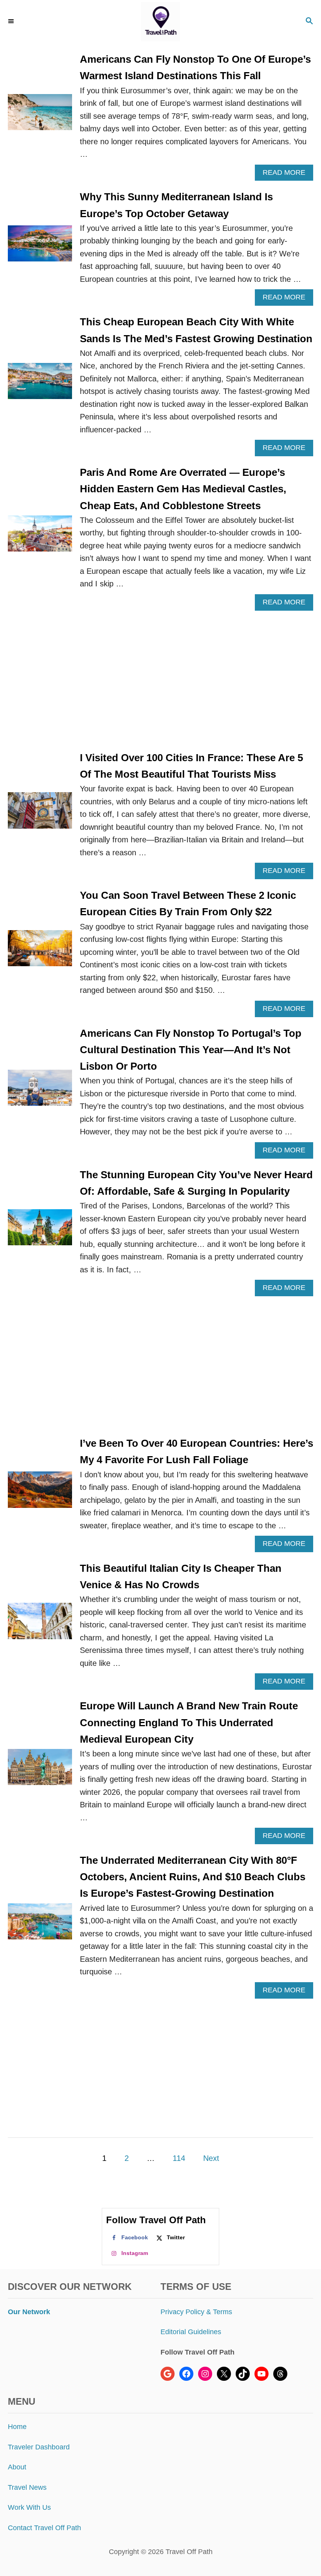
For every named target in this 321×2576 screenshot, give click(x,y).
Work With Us (29, 2507)
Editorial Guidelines (191, 2332)
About (17, 2467)
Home (17, 2427)
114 (179, 2158)
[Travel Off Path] (161, 22)
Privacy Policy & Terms (196, 2312)
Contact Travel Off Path (44, 2528)
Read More (287, 175)
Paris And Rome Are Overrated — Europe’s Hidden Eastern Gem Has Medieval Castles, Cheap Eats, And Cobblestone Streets (183, 489)
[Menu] (12, 22)
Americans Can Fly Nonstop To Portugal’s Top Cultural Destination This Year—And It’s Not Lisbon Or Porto (191, 1050)
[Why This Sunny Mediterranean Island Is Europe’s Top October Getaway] (40, 247)
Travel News (27, 2487)
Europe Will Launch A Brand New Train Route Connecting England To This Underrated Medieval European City (189, 1722)
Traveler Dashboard (39, 2447)
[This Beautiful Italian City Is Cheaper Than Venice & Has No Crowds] (40, 1625)
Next (211, 2158)
